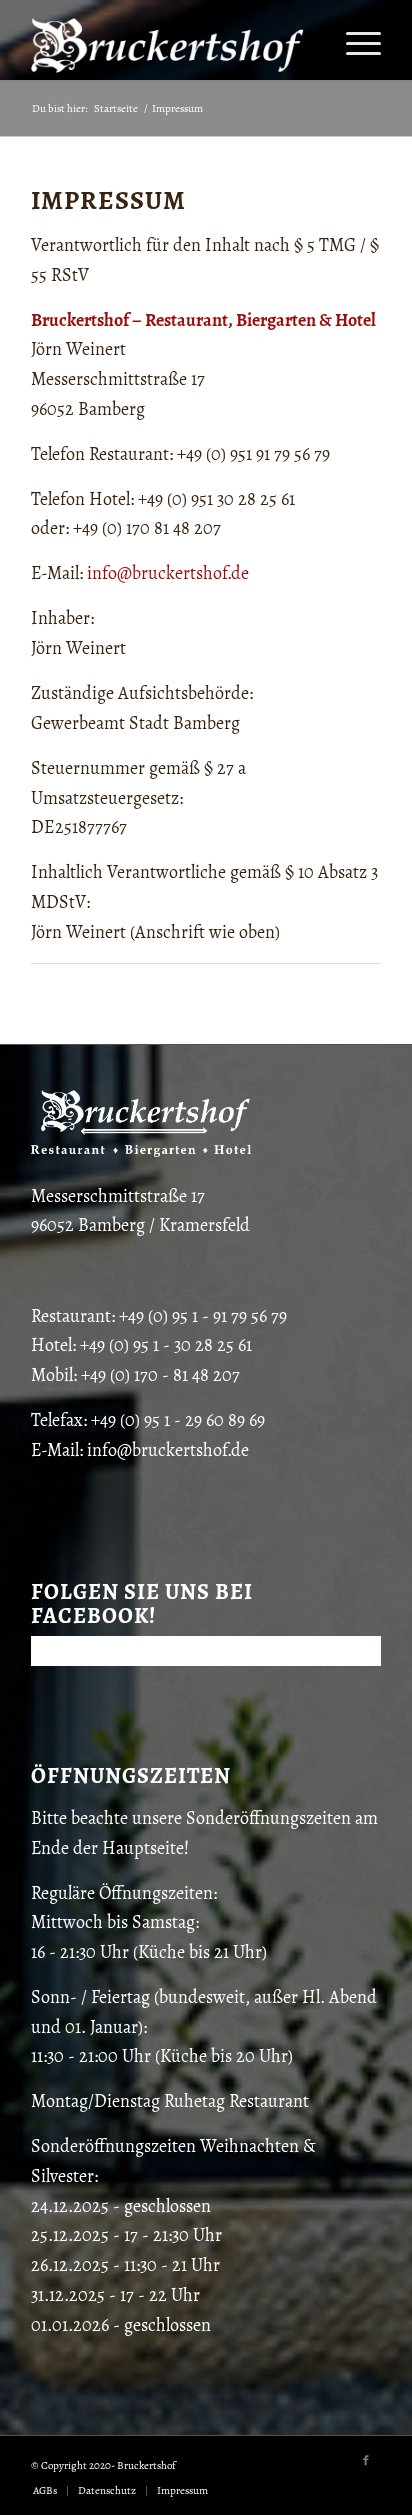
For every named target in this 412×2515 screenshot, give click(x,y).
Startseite (116, 108)
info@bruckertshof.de (168, 573)
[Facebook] (366, 2461)
